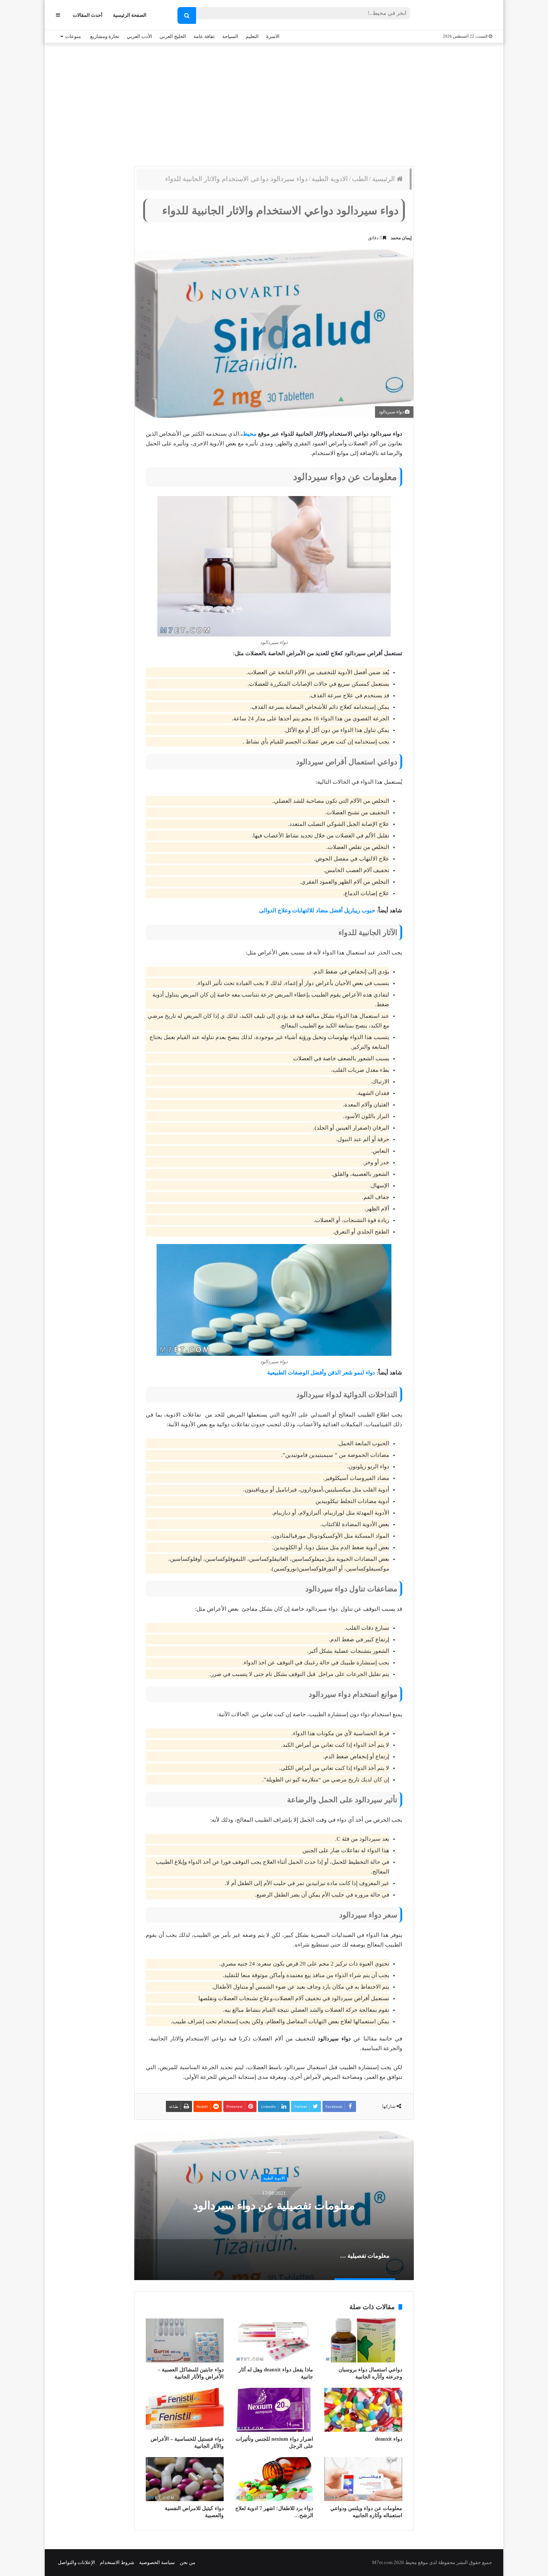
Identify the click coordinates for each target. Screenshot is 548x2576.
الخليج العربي (173, 36)
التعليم (252, 36)
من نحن (188, 2562)
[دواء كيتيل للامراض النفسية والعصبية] (185, 2479)
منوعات (73, 36)
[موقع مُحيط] (462, 15)
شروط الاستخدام (117, 2562)
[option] (274, 2206)
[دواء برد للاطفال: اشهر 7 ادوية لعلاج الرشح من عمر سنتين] (274, 2479)
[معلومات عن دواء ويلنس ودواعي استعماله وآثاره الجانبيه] (363, 2479)
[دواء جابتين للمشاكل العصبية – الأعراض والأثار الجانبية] (185, 2340)
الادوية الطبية (330, 179)
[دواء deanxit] (363, 2410)
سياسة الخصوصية (157, 2562)
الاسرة (273, 36)
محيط (250, 434)
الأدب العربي (139, 36)
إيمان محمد (401, 238)
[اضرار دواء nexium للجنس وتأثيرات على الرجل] (274, 2410)
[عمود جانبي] (58, 15)
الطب (360, 179)
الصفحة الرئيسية (130, 15)
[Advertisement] (274, 103)
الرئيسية (384, 179)
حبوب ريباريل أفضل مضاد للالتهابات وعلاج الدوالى (317, 910)
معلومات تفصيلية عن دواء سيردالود (274, 2205)
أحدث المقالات (88, 15)
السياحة (230, 36)
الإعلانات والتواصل (76, 2562)
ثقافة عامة (204, 36)
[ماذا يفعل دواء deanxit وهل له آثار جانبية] (274, 2340)
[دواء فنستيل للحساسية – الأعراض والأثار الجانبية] (185, 2410)
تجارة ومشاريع (105, 36)
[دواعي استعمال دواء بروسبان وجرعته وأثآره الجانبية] (363, 2340)
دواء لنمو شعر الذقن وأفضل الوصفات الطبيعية (321, 1373)
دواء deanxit (389, 2439)
